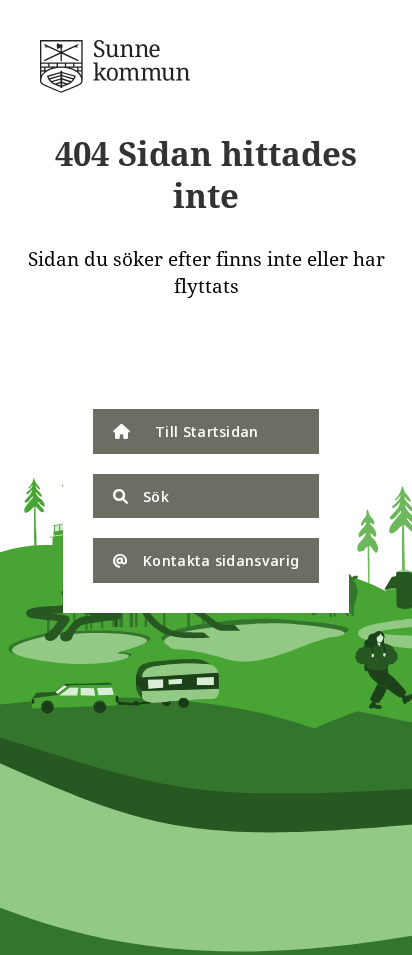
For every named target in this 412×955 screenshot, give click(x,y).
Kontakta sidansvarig (221, 560)
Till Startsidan (207, 431)
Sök (156, 496)
